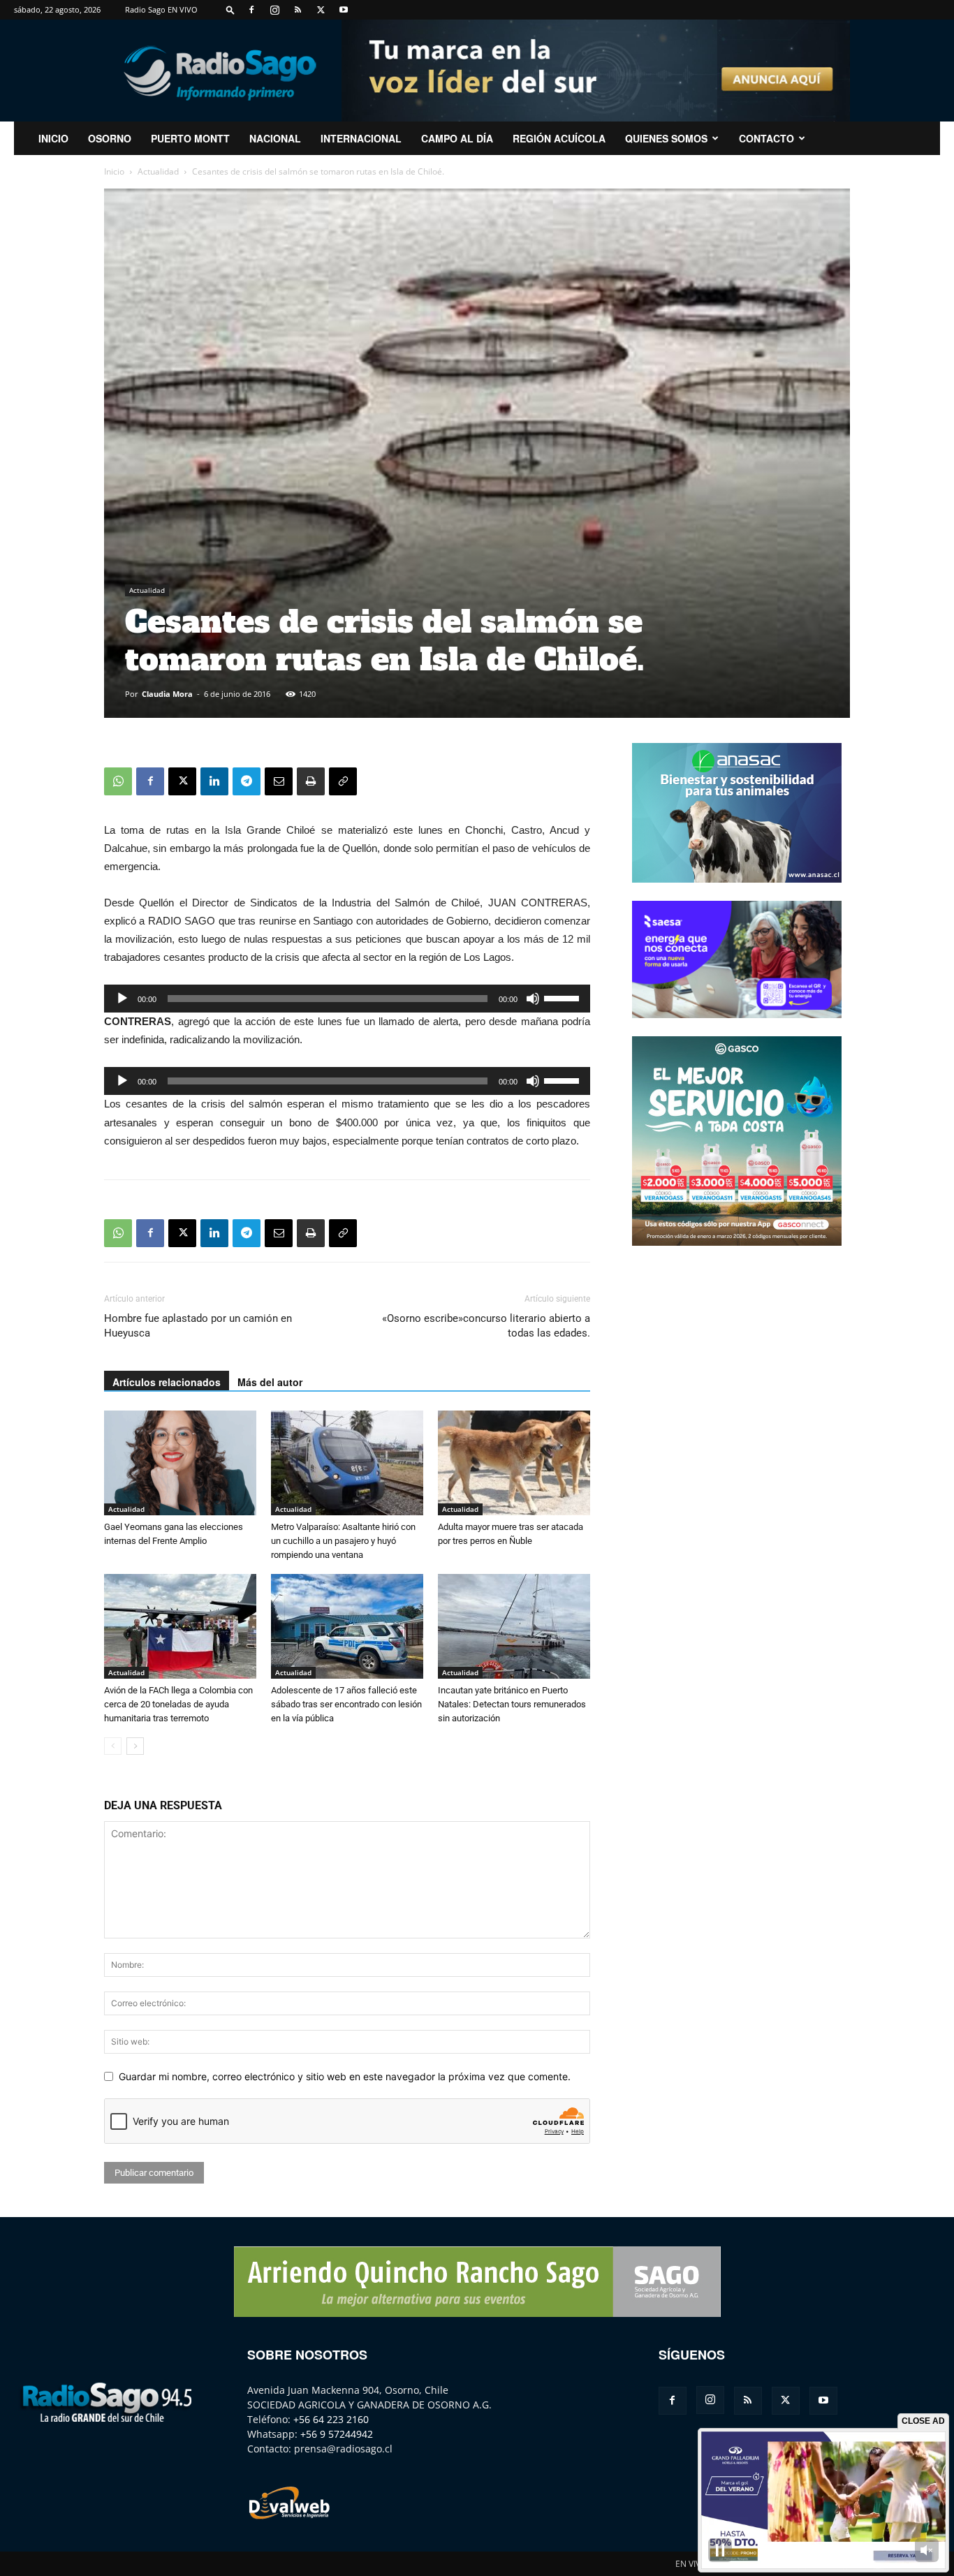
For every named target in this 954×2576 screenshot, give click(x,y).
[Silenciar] (533, 999)
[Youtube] (344, 10)
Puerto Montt (190, 138)
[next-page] (135, 1746)
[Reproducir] (122, 999)
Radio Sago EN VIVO (161, 9)
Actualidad (158, 171)
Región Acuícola (559, 138)
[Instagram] (274, 10)
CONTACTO (766, 138)
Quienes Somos (666, 138)
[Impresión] (311, 781)
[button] (230, 9)
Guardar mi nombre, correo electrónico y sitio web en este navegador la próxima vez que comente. (345, 2076)
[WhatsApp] (118, 781)
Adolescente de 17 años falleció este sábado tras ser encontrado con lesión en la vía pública (346, 1704)
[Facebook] (251, 10)
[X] (321, 10)
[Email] (279, 781)
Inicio (114, 171)
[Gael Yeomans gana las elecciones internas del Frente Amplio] (180, 1463)
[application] (347, 999)
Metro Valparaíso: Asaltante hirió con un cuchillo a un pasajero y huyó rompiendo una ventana (343, 1541)
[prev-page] (113, 1746)
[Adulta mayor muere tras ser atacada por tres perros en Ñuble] (514, 1463)
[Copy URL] (343, 781)
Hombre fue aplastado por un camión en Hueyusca (198, 1326)
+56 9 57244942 (337, 2434)
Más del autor (270, 1382)
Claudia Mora (167, 694)
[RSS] (298, 10)
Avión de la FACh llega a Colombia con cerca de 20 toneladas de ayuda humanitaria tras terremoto (178, 1704)
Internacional (361, 138)
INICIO (53, 138)
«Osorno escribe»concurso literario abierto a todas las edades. (486, 1326)
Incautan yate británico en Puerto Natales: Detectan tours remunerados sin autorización (512, 1704)
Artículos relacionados (167, 1382)
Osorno (110, 138)
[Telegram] (247, 781)
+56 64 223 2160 (331, 2419)
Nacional (275, 138)
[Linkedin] (214, 781)
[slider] (564, 997)
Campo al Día (457, 138)
